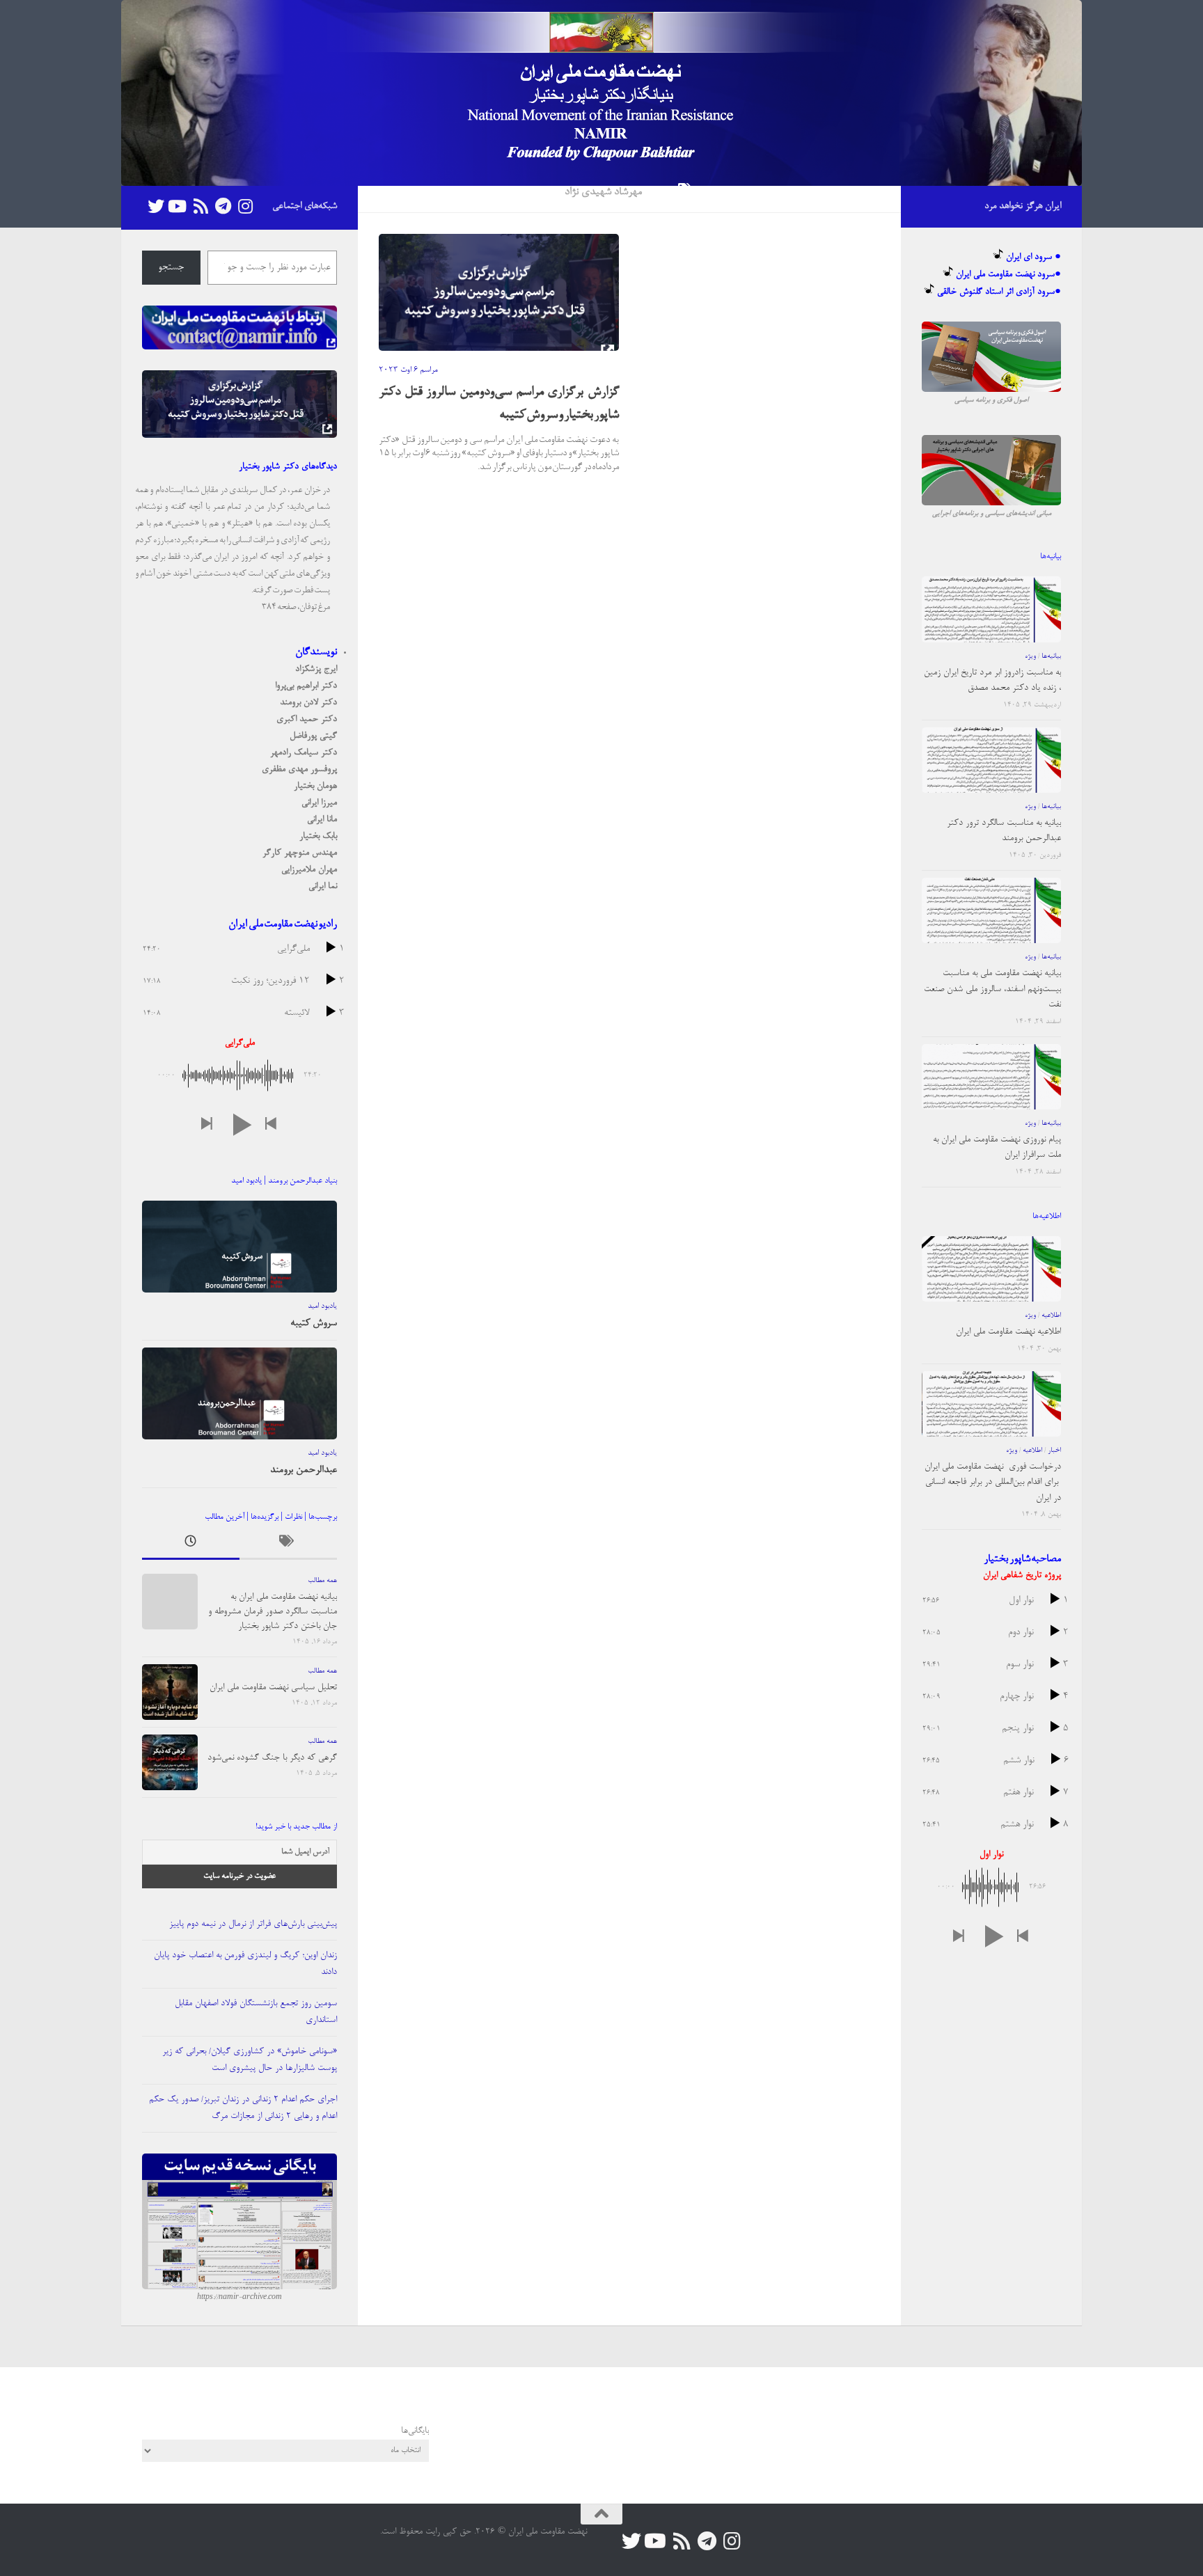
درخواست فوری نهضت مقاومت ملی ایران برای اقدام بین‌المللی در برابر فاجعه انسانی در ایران (993, 1483)
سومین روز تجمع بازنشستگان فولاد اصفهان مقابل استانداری (256, 2012)
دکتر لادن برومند (308, 703)
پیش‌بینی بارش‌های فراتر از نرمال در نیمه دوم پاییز (253, 1924)
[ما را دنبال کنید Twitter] (156, 206)
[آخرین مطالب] (191, 1545)
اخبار (1054, 1451)
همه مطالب (322, 1581)
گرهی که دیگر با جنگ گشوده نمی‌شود (272, 1758)
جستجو (171, 268)
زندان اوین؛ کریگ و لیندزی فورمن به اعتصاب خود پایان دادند (245, 1964)
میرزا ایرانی (319, 803)
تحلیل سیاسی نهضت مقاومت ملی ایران (273, 1688)
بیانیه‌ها (1051, 656)
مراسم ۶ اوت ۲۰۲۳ (408, 370)
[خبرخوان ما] (200, 206)
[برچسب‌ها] (288, 1545)
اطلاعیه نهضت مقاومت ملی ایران (1008, 1332)
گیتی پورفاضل (313, 736)
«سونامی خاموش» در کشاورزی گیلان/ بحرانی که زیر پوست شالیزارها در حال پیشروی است (250, 2060)
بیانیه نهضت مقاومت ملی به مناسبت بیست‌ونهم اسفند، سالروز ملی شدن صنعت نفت (992, 989)
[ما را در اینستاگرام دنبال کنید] (245, 206)
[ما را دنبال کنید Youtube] (178, 206)
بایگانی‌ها (415, 2431)
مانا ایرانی (322, 820)
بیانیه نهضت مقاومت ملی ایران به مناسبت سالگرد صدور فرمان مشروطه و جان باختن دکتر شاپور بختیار (273, 1612)
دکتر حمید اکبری (307, 719)
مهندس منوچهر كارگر (300, 853)
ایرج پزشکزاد (316, 669)
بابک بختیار (318, 836)
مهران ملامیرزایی (309, 870)
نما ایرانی (323, 886)
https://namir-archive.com (239, 2298)
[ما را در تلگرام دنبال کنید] (223, 206)
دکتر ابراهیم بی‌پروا (306, 686)
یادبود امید (322, 1306)
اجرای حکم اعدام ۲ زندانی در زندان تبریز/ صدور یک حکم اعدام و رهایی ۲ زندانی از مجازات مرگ (243, 2108)
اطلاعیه (1051, 1315)
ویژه (1030, 656)
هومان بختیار (315, 786)
